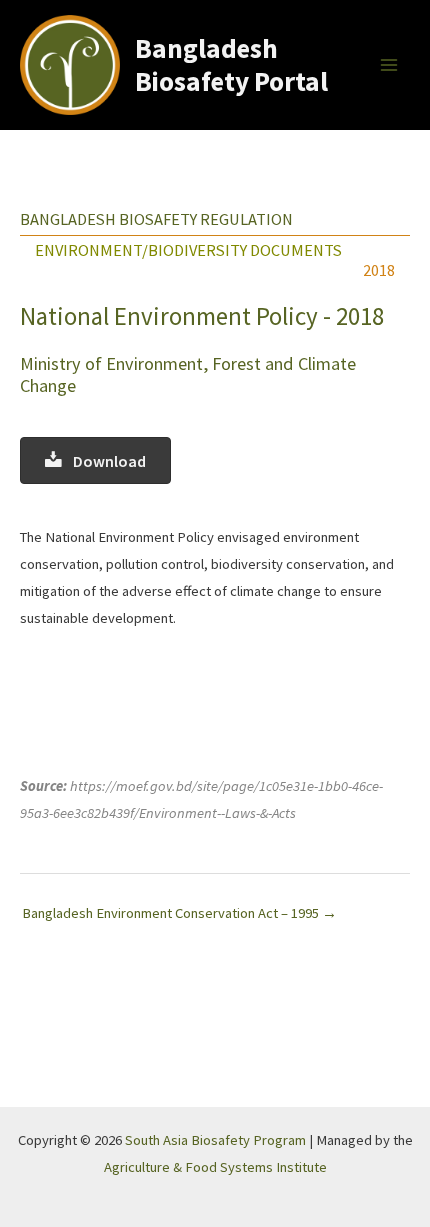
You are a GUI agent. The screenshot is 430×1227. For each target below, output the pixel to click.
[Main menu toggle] (389, 65)
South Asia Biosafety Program (215, 1140)
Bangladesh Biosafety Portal (231, 64)
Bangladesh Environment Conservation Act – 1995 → (179, 913)
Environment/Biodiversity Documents (188, 250)
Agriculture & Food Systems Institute (215, 1167)
